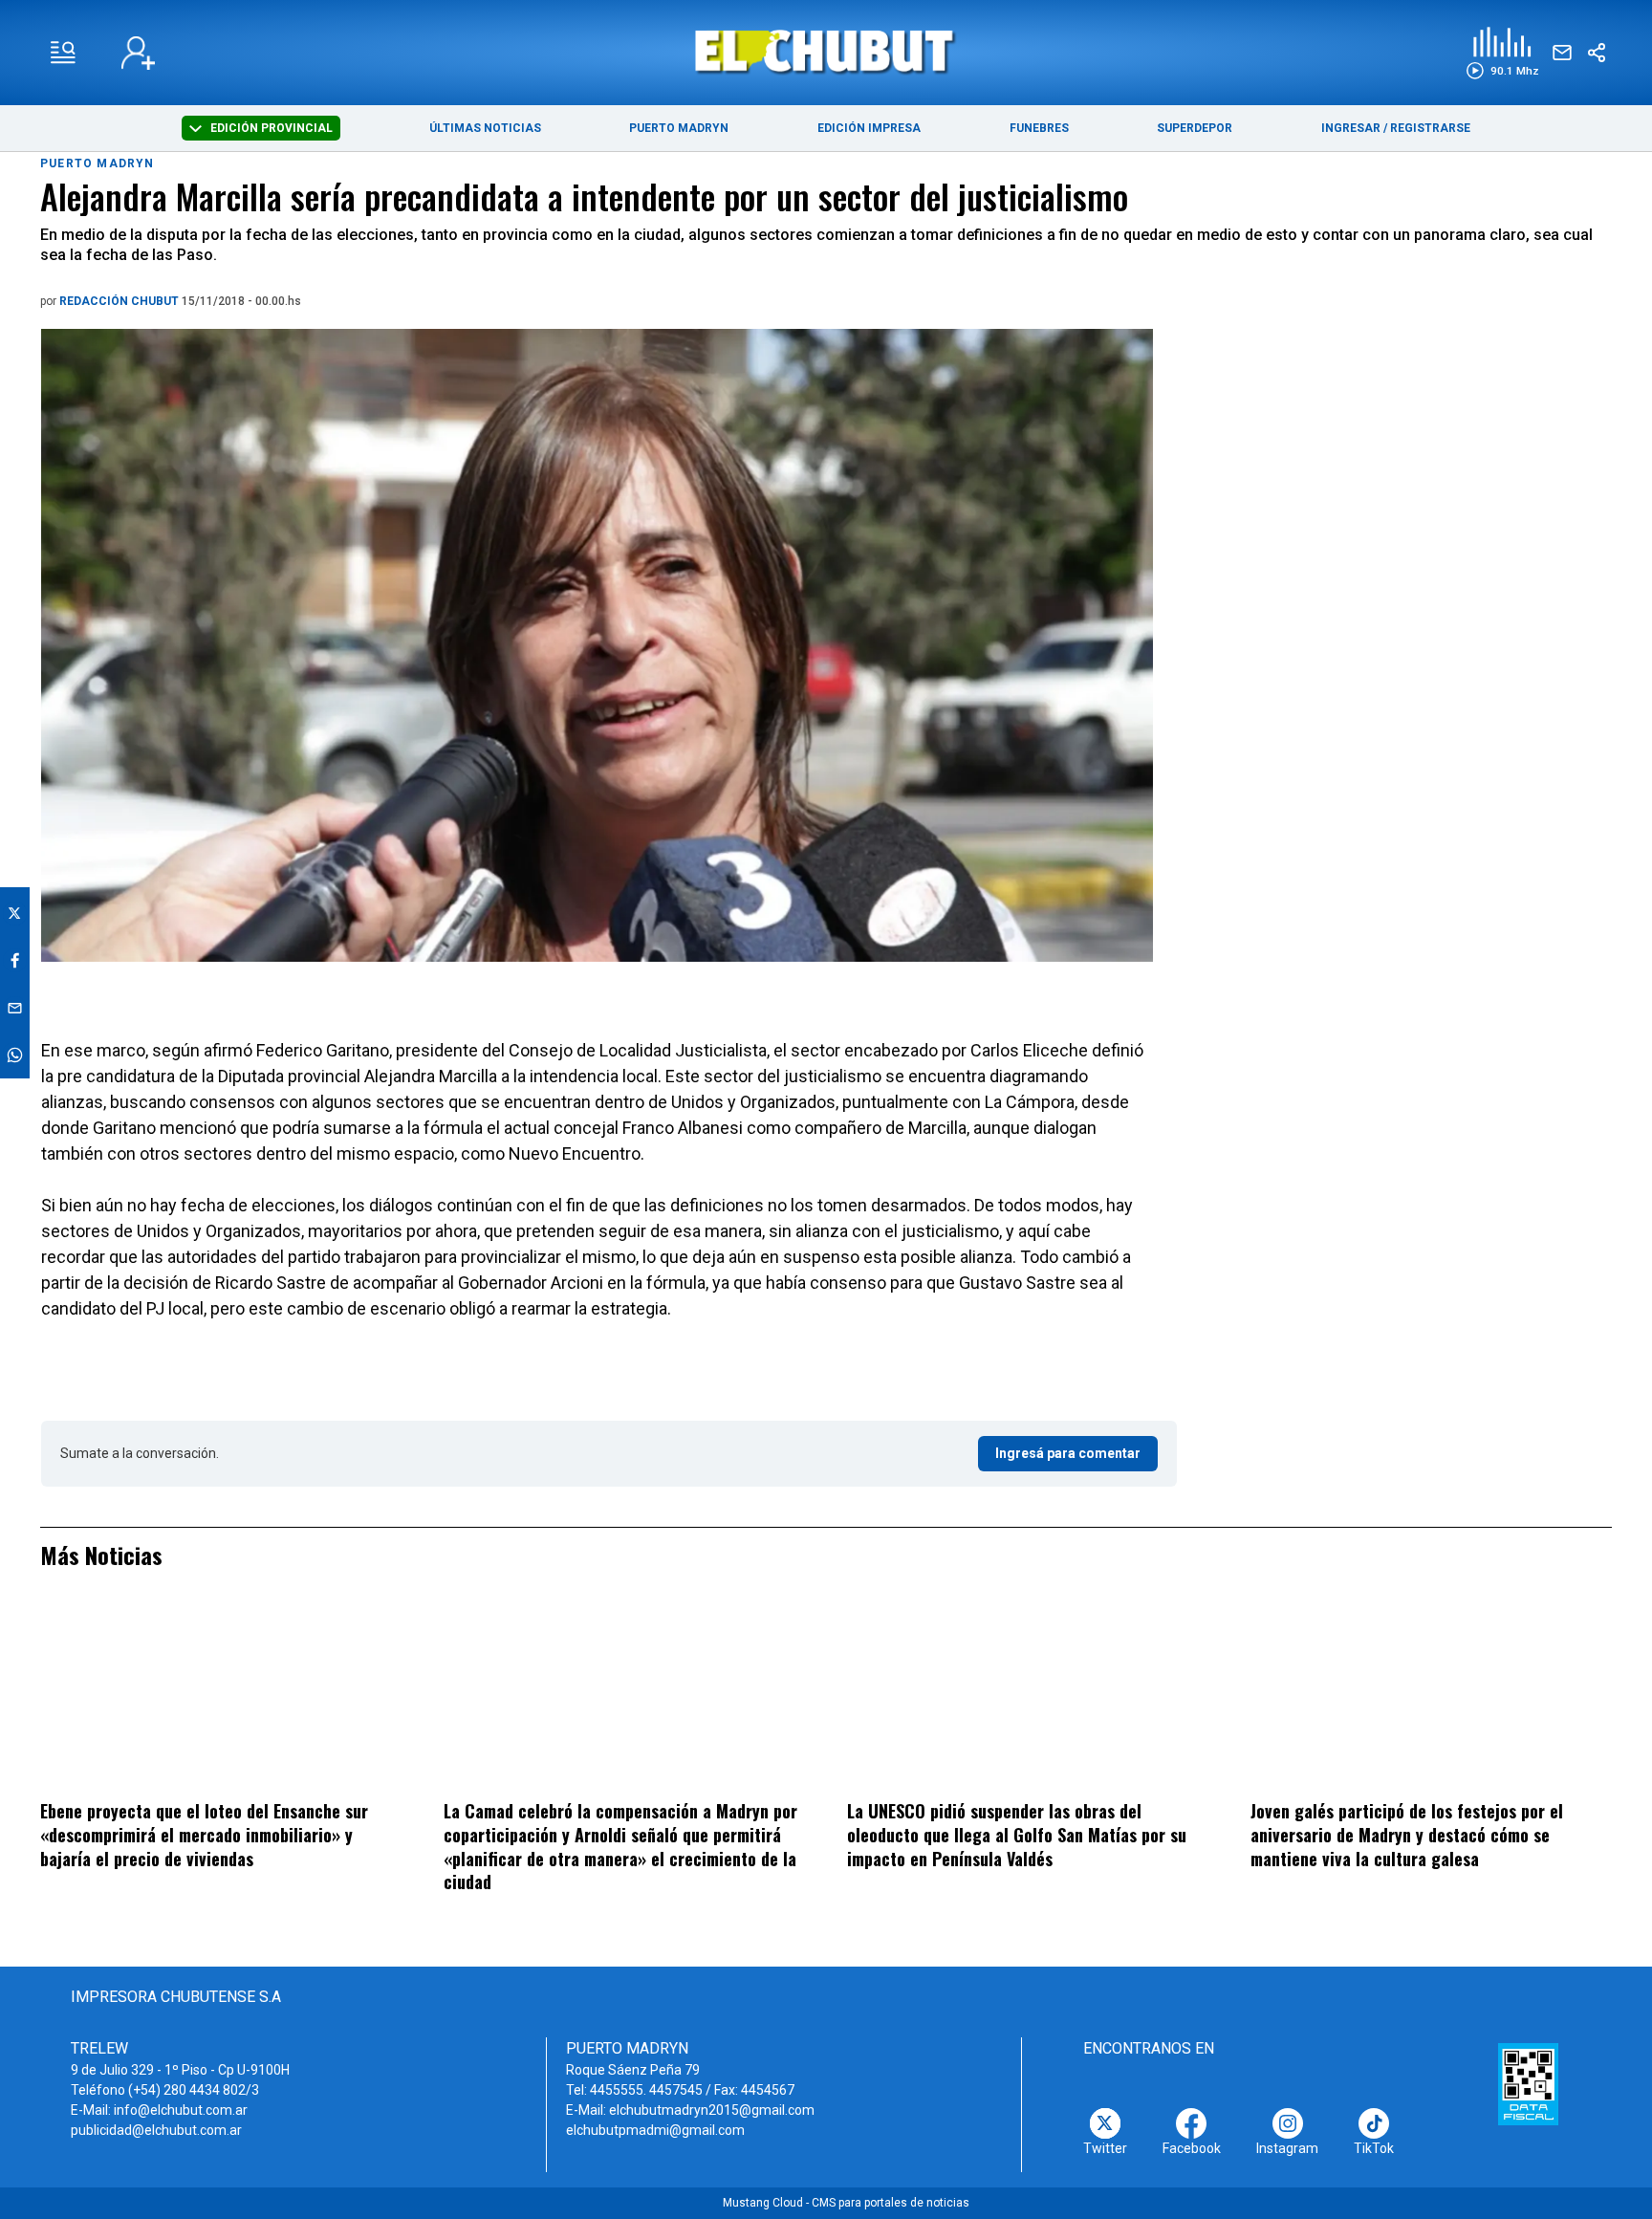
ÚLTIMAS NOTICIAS (485, 128)
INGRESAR (1351, 128)
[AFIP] (1528, 2084)
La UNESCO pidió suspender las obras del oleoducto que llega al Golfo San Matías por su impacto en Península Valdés (1017, 1834)
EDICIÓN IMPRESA (869, 128)
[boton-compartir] (1597, 53)
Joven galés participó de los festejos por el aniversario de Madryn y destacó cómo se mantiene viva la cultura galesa (1407, 1834)
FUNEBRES (1039, 128)
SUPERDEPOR (1195, 128)
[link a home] (826, 51)
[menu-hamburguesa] (63, 53)
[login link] (138, 53)
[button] (1502, 53)
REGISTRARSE (1430, 128)
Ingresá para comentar (1068, 1453)
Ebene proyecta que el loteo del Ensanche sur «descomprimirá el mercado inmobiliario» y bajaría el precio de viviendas (204, 1834)
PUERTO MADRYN (679, 128)
